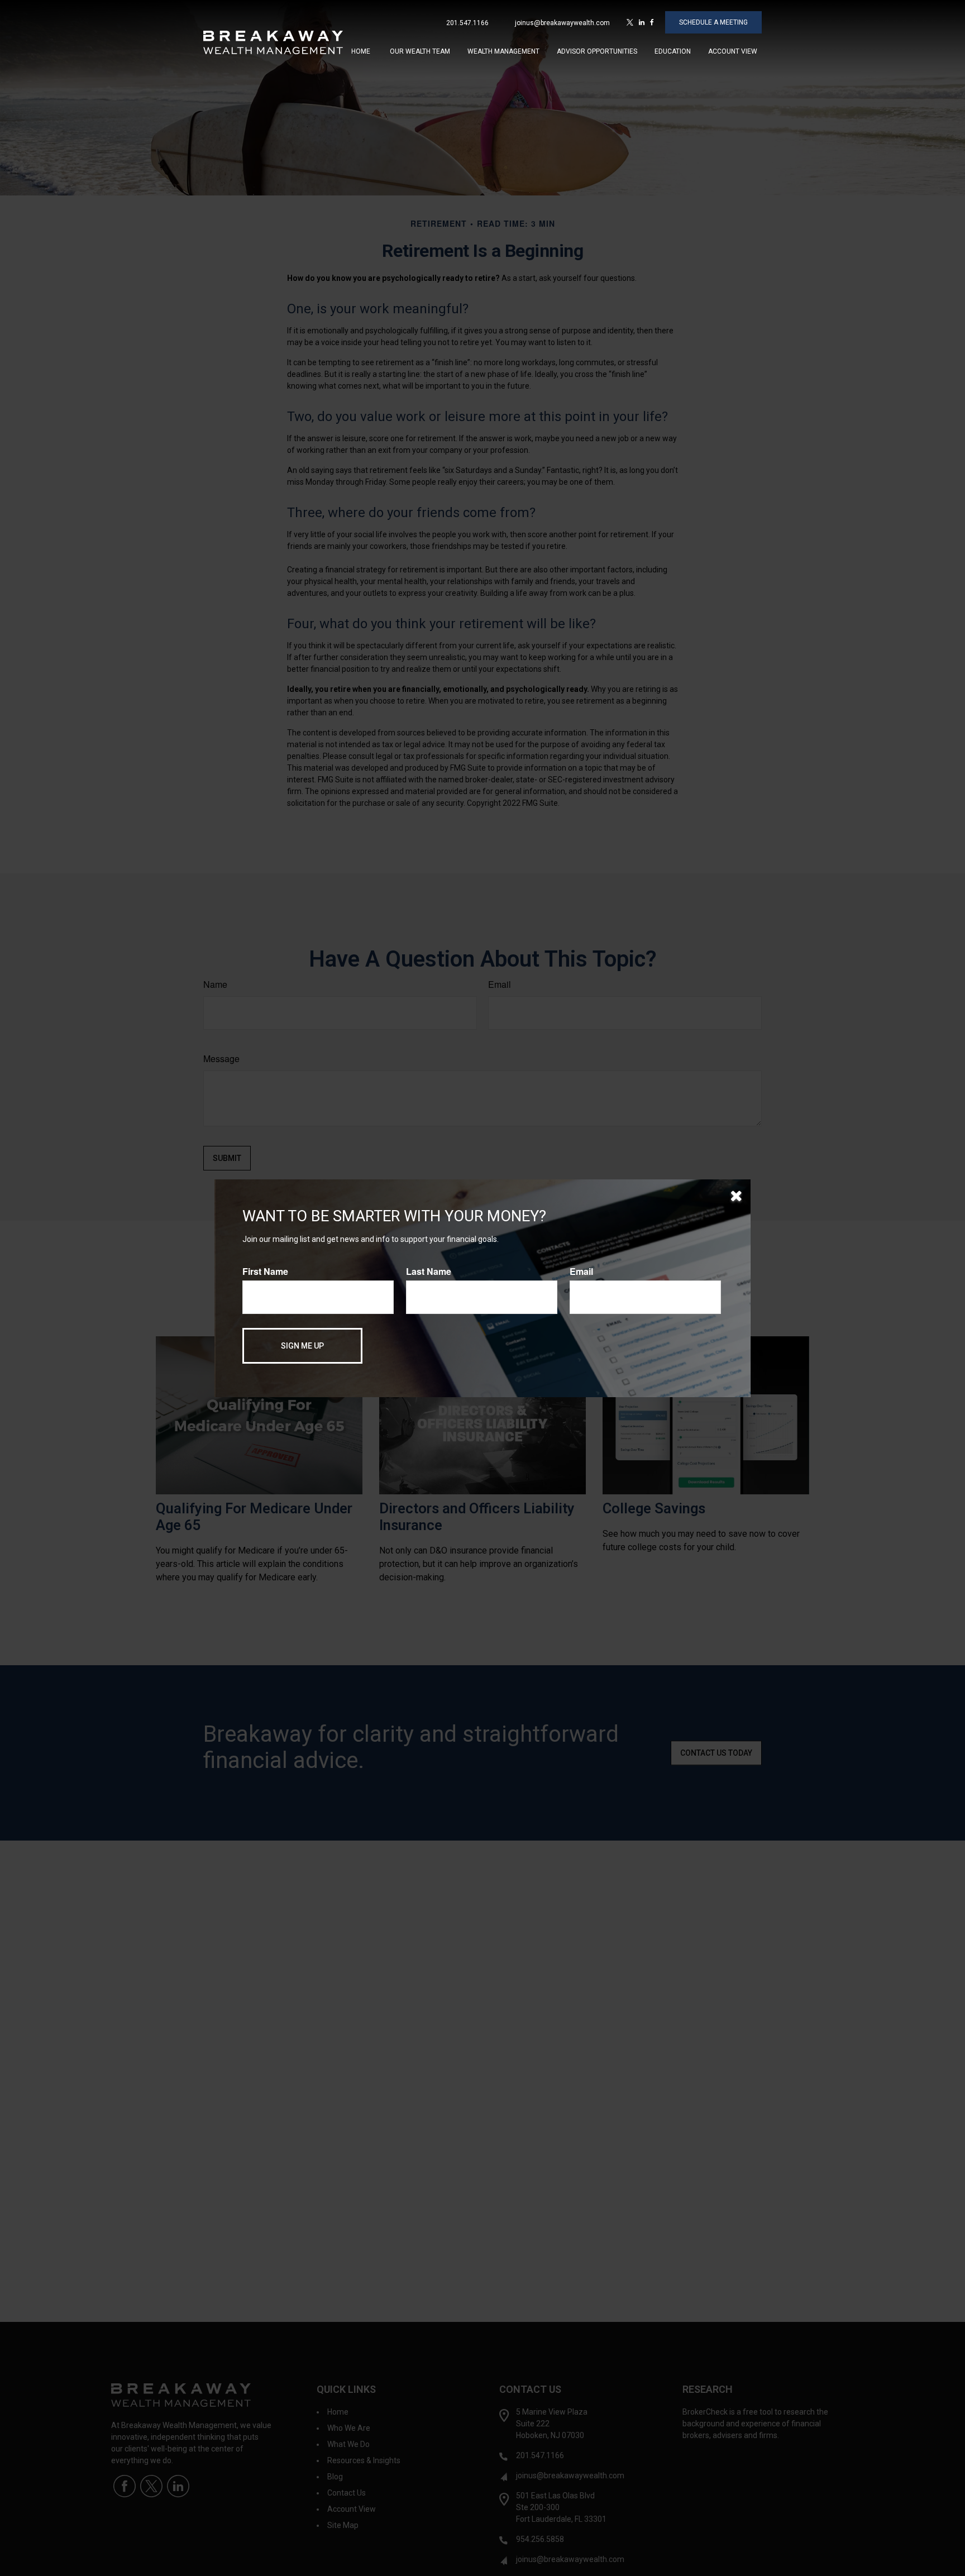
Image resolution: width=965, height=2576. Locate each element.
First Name (265, 1271)
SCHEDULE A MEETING (713, 22)
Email (581, 1271)
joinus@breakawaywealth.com (562, 23)
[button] (361, 51)
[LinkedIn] (642, 22)
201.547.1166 (467, 23)
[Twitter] (630, 22)
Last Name (429, 1271)
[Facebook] (652, 22)
